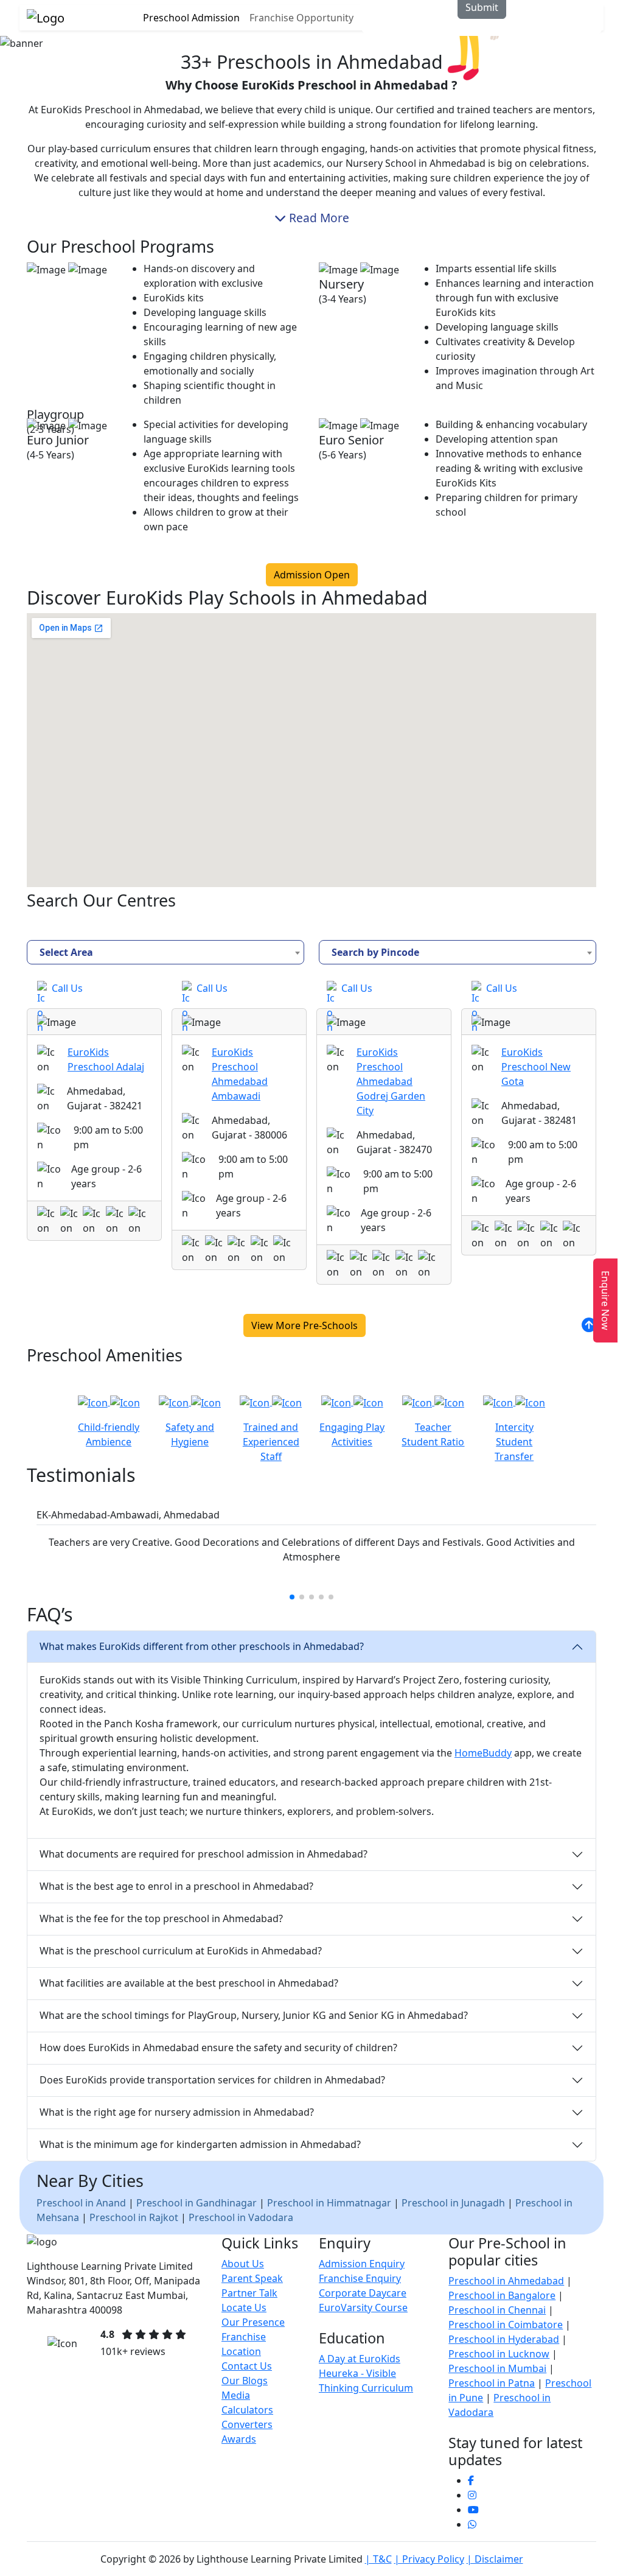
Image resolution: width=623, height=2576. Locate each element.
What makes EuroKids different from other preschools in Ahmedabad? (202, 1646)
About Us (243, 2264)
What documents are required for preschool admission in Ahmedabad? (204, 1854)
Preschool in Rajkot (134, 2217)
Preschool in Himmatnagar (329, 2203)
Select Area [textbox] (66, 952)
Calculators (247, 2410)
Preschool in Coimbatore (506, 2325)
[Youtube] (473, 2510)
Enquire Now (605, 1300)
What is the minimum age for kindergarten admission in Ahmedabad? (200, 2144)
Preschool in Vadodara (241, 2217)
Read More (318, 218)
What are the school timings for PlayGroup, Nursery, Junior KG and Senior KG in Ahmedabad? (254, 2015)
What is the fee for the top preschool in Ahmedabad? (161, 1918)
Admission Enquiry (362, 2264)
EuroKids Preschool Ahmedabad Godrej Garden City (391, 1081)
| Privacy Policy (429, 2559)
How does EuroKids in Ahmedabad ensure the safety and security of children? (218, 2048)
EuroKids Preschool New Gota (536, 1067)
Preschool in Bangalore (502, 2295)
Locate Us (244, 2308)
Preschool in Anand (81, 2203)
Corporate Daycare (363, 2293)
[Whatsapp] (472, 2524)
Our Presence (253, 2322)
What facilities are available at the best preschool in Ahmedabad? (189, 1983)
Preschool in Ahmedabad (506, 2281)
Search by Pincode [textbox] (375, 952)
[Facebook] (471, 2480)
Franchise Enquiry (360, 2278)
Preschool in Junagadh (453, 2203)
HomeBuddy (483, 1753)
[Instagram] (472, 2495)
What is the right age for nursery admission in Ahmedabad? (177, 2112)
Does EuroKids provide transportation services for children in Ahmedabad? (212, 2080)
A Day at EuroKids (360, 2359)
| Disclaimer (495, 2559)
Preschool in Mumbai (497, 2368)
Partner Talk (249, 2293)
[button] (292, 1597)
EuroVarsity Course (363, 2308)
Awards (239, 2439)
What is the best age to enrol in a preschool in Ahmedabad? (176, 1886)
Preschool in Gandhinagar (197, 2203)
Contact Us (247, 2366)
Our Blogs (245, 2381)
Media (236, 2395)
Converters (247, 2424)
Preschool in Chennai (497, 2310)
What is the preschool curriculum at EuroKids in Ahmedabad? (181, 1951)
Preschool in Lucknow (499, 2354)
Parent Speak (252, 2278)
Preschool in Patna (492, 2383)
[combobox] (165, 952)
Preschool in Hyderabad (504, 2339)
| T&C (378, 2559)
